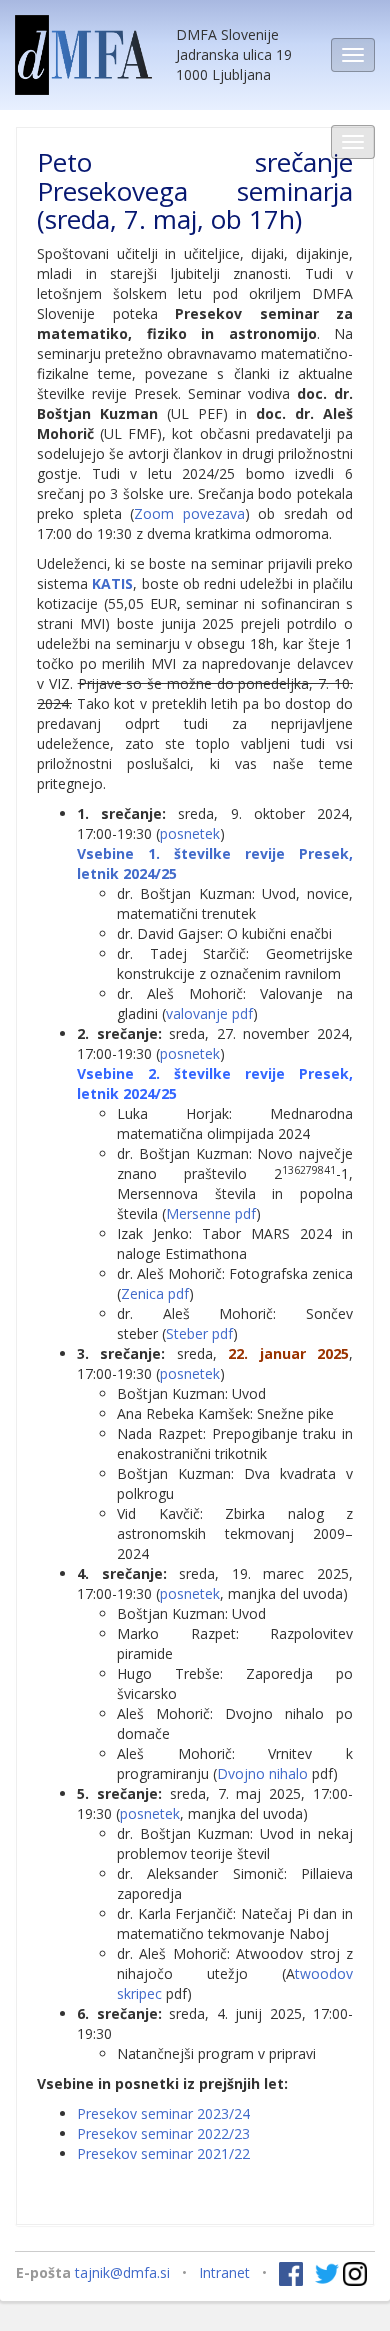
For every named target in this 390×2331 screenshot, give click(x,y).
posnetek (190, 833)
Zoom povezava (189, 513)
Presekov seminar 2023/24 (163, 2113)
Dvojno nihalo (262, 1773)
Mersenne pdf (211, 1213)
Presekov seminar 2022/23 (163, 2133)
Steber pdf (199, 1333)
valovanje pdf (209, 1013)
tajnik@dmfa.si (122, 2272)
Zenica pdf (155, 1293)
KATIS (112, 583)
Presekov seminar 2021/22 (163, 2153)
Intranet (224, 2272)
